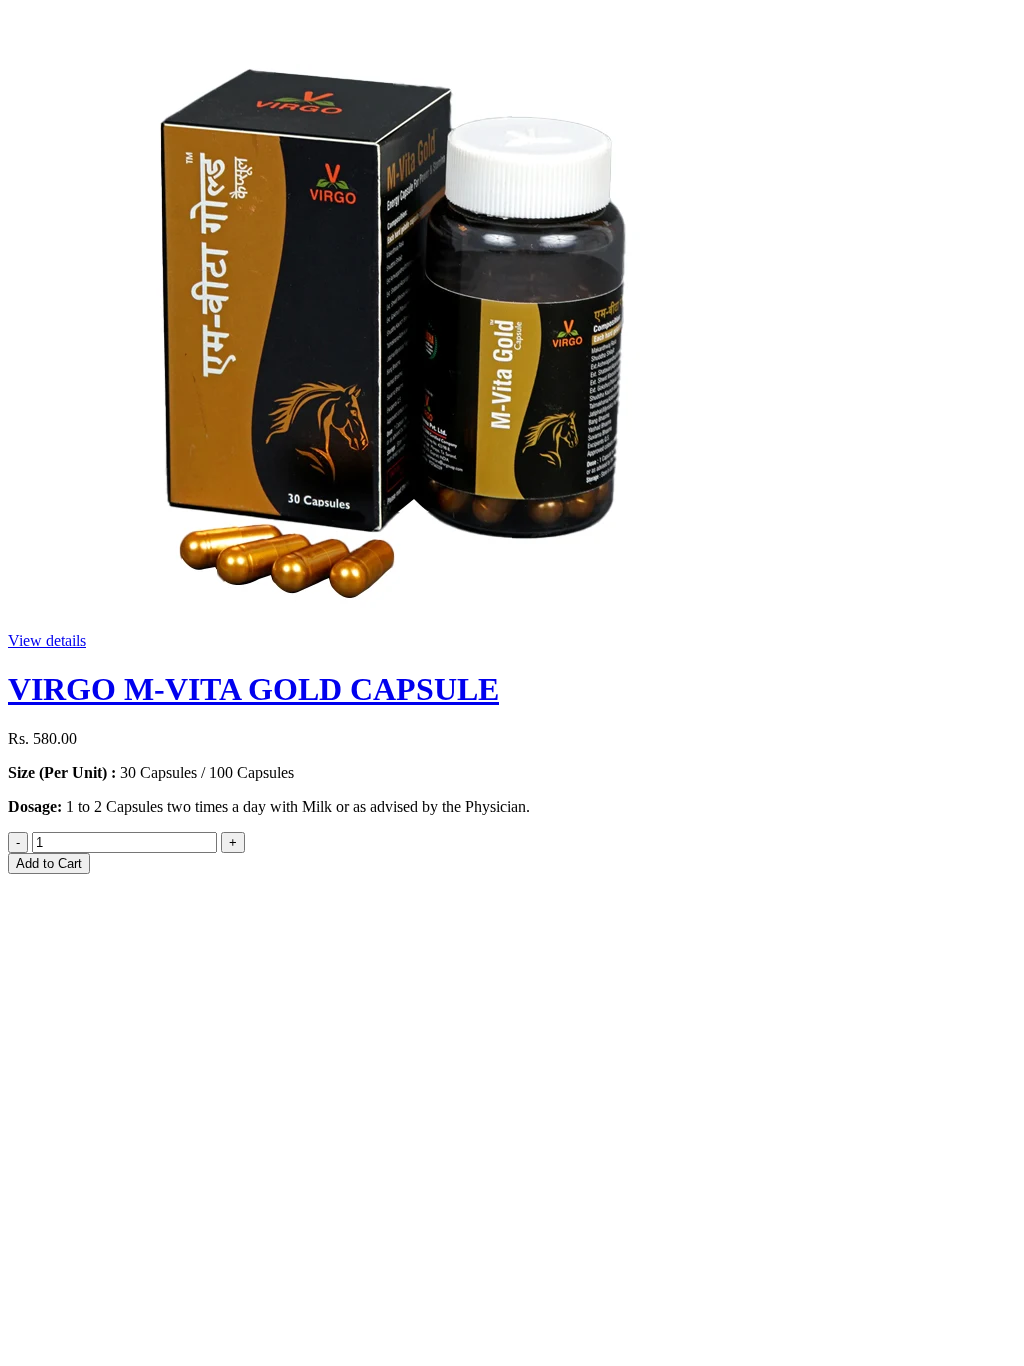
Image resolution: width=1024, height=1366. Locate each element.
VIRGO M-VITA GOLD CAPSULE (253, 689)
